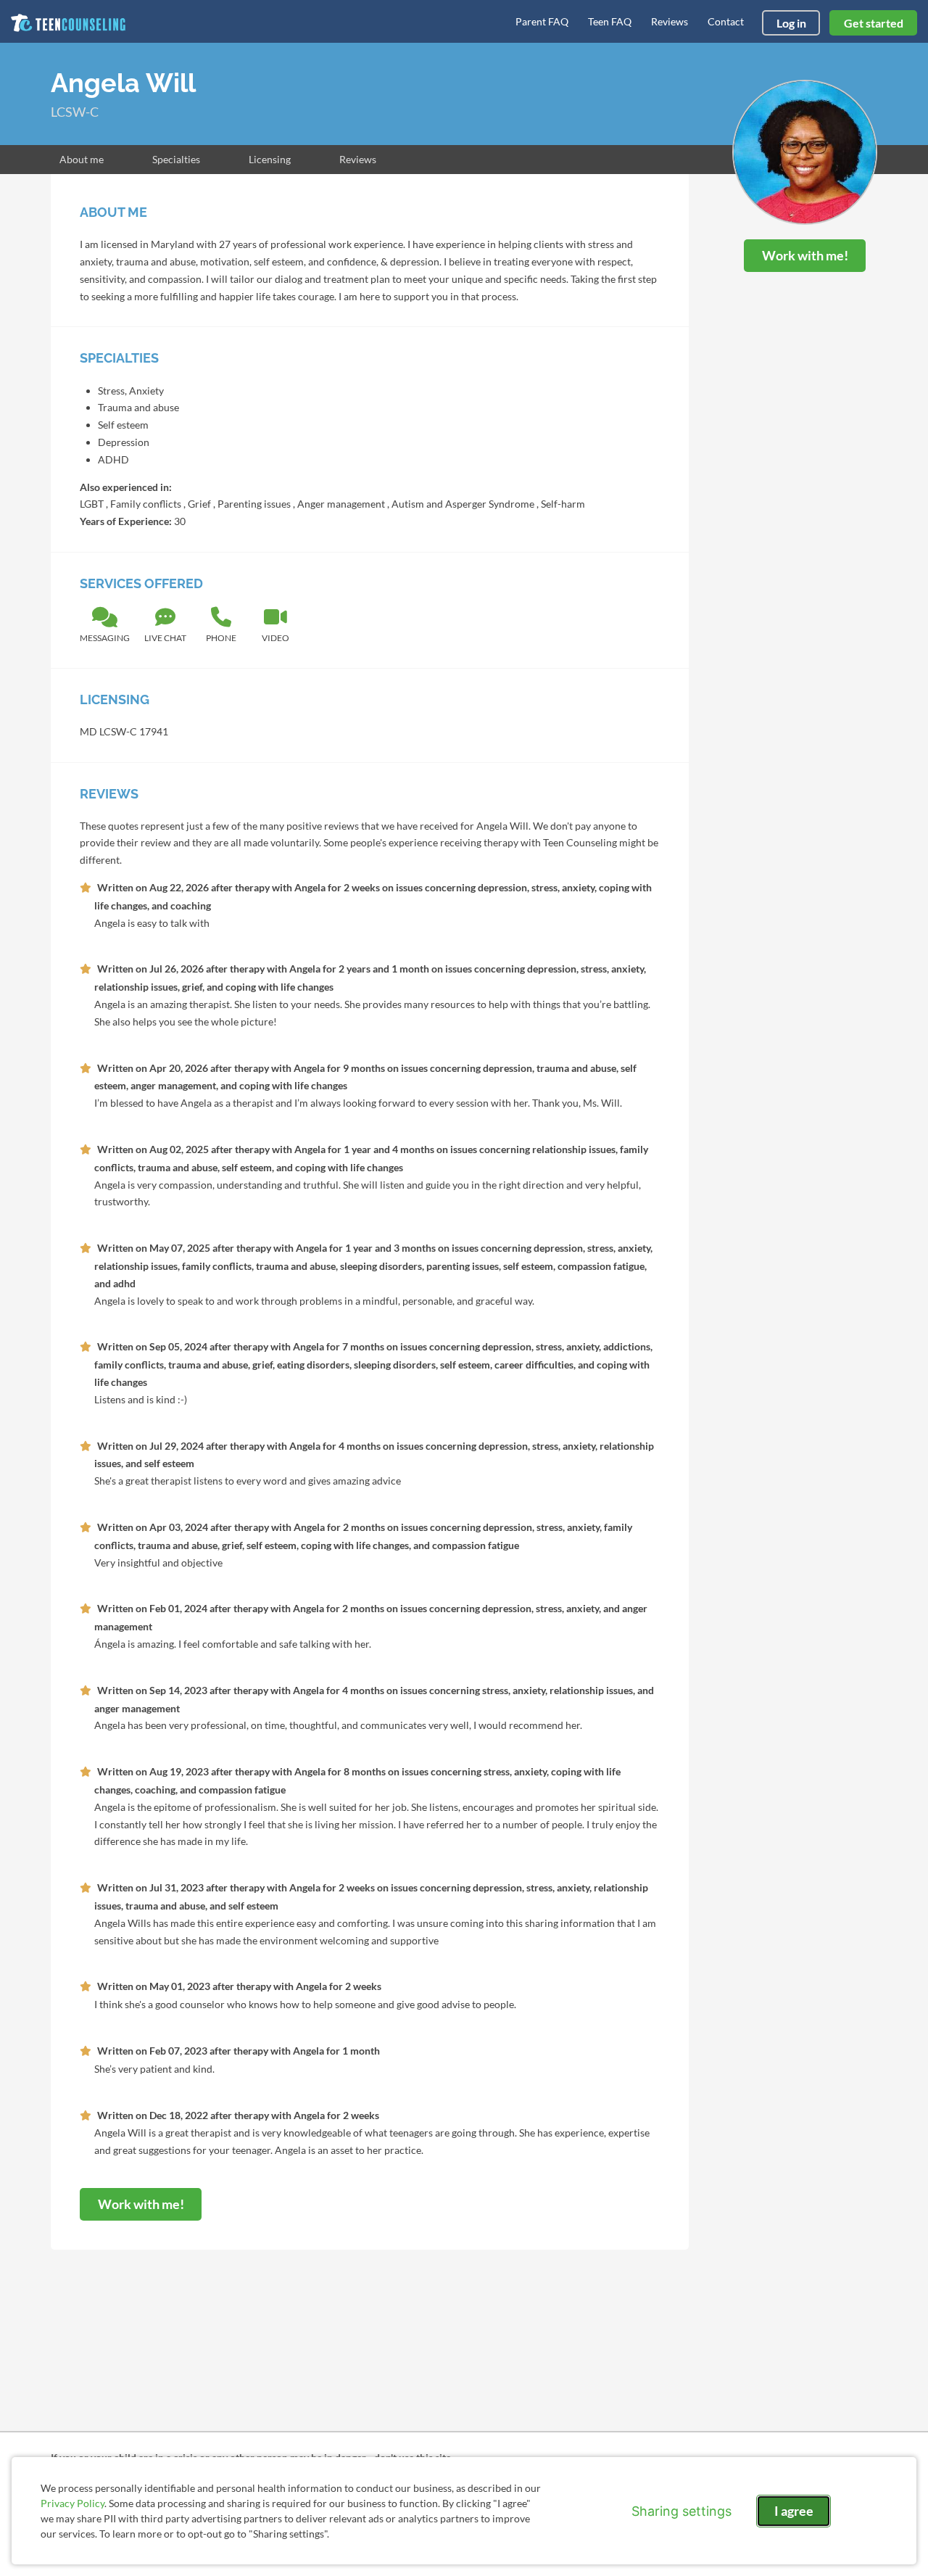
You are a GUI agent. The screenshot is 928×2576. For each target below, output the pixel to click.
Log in (791, 23)
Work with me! (805, 255)
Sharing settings (681, 2511)
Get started (874, 23)
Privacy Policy (72, 2503)
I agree (794, 2511)
